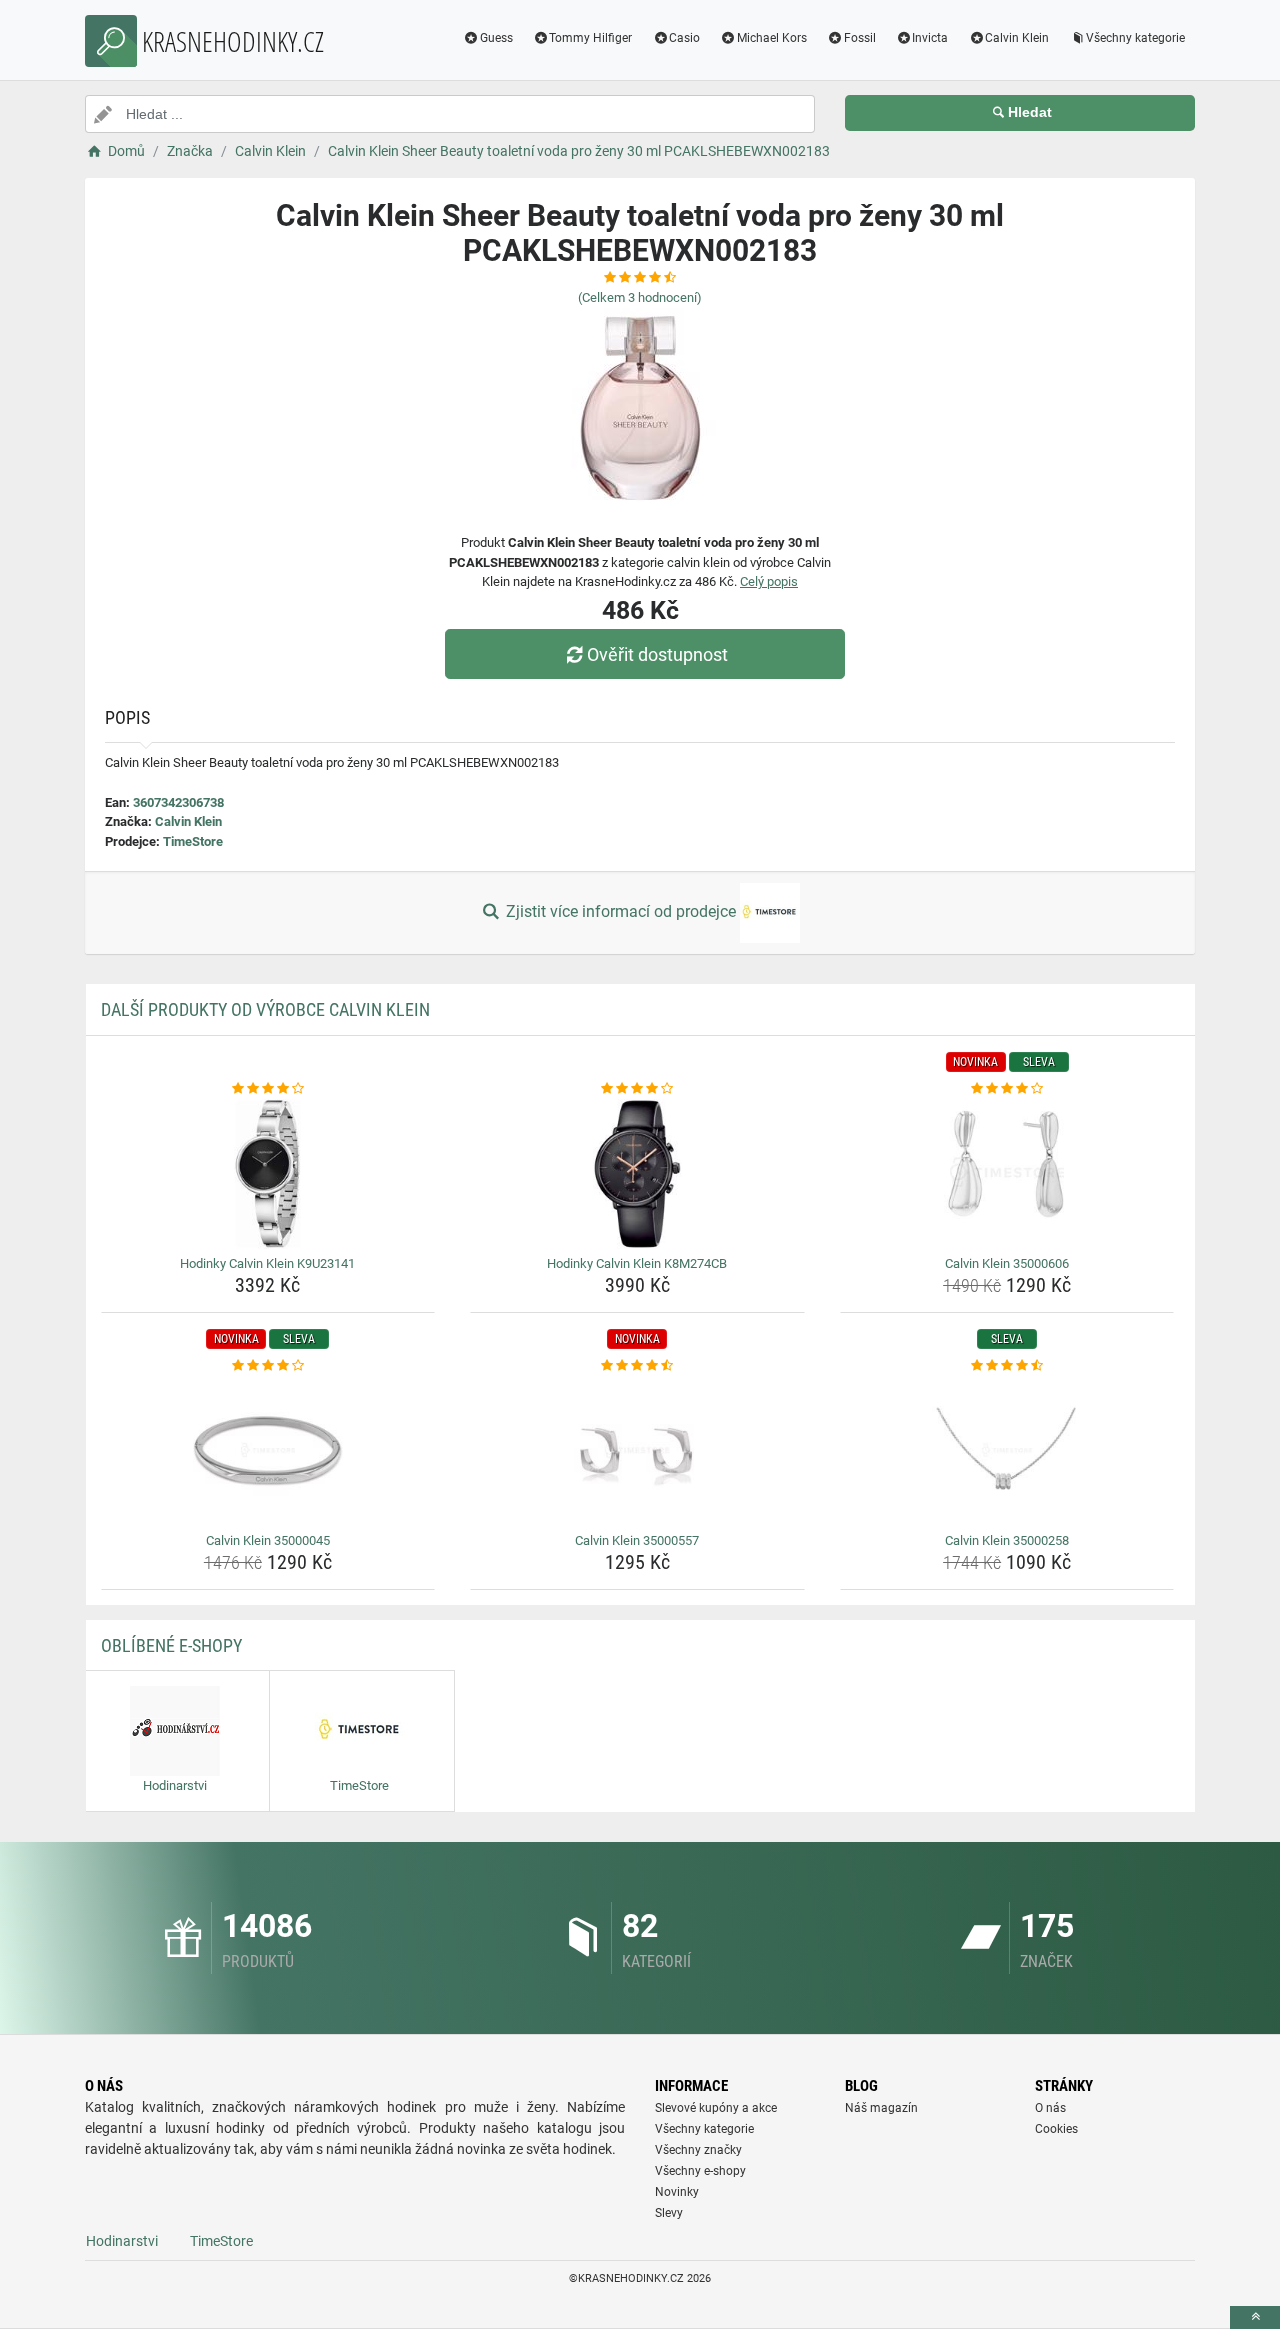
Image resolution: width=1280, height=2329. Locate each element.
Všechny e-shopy (700, 2171)
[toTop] (1255, 2317)
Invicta (930, 38)
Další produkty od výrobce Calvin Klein (265, 1009)
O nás (1050, 2108)
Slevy (669, 2213)
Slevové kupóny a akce (716, 2108)
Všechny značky (698, 2150)
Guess (496, 38)
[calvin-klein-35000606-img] (1007, 1174)
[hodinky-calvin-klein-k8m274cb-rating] (637, 1089)
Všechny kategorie (1135, 38)
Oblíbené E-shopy (171, 1645)
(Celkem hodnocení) (640, 297)
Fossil (860, 38)
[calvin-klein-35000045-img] (268, 1451)
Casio (684, 38)
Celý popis (769, 581)
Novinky (677, 2192)
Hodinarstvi (122, 2241)
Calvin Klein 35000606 (1007, 1263)
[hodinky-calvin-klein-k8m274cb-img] (637, 1174)
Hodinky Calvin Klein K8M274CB (637, 1263)
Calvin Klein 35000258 (1007, 1540)
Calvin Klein (1017, 38)
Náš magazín (881, 2108)
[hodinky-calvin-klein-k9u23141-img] (268, 1174)
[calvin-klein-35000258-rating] (1007, 1366)
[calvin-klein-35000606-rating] (1007, 1089)
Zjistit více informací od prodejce (621, 911)
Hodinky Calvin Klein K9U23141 (267, 1263)
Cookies (1056, 2129)
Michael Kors (772, 38)
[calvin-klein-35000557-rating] (637, 1366)
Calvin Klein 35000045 (268, 1540)
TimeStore (193, 841)
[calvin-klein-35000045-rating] (268, 1366)
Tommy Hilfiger (590, 38)
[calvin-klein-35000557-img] (637, 1451)
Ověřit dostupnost (657, 654)
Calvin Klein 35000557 (637, 1540)
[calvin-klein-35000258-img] (1007, 1451)
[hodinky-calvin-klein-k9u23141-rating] (268, 1089)
